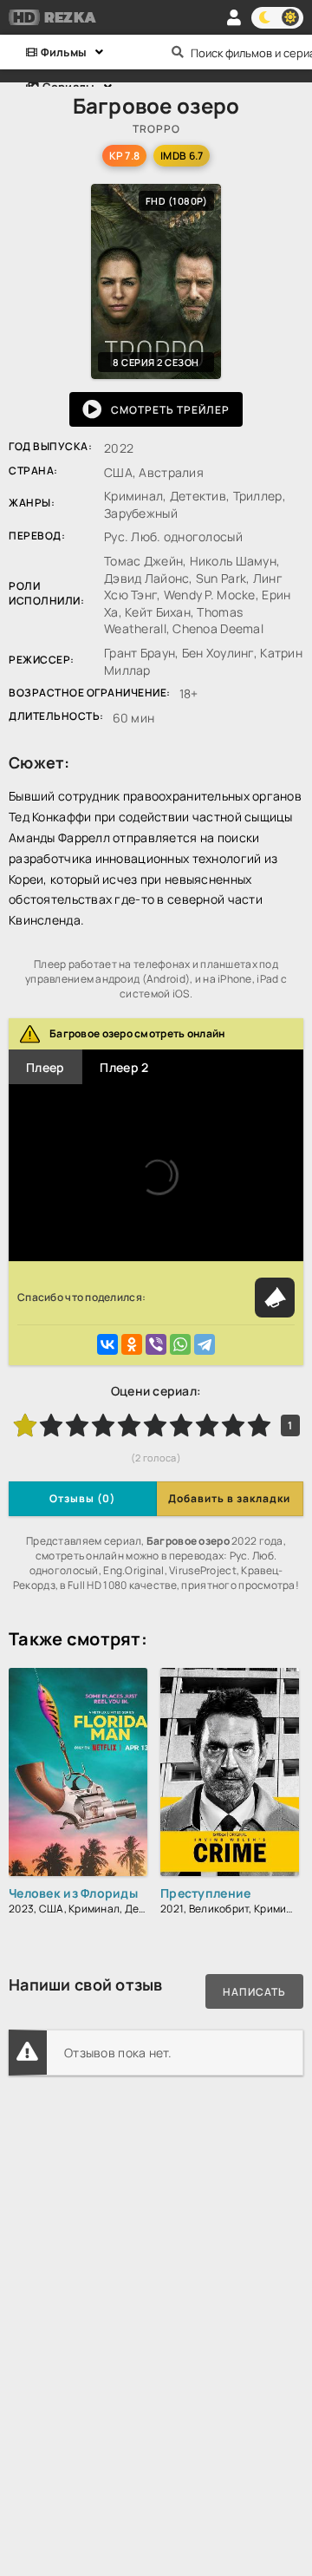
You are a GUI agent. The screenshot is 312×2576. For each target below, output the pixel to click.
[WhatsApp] (180, 1344)
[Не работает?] (275, 1298)
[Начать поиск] (178, 52)
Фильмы (62, 52)
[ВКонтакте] (107, 1344)
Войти (234, 17)
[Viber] (156, 1344)
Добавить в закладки (229, 1498)
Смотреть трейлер (170, 410)
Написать (254, 1992)
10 (259, 1425)
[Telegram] (205, 1344)
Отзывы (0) (82, 1498)
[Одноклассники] (132, 1344)
